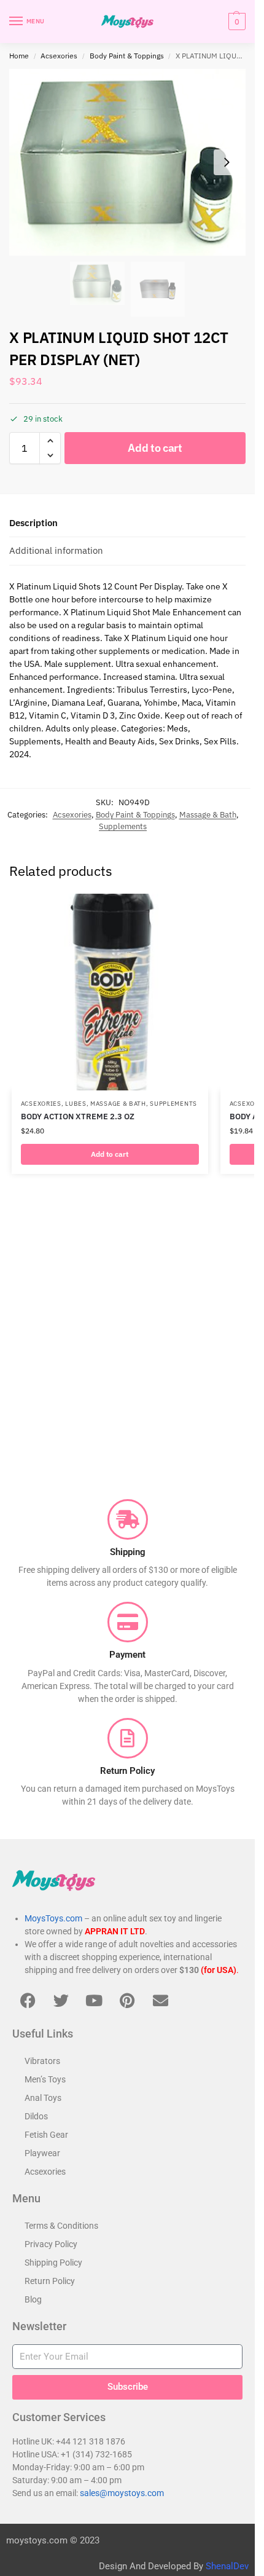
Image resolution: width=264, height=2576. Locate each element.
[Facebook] (28, 2001)
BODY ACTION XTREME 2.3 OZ (78, 1117)
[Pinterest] (127, 2001)
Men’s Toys (45, 2079)
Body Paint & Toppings (127, 56)
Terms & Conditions (61, 2226)
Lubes (76, 1104)
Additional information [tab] (56, 550)
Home (19, 56)
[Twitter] (61, 2001)
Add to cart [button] (110, 1154)
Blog (33, 2299)
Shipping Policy (53, 2263)
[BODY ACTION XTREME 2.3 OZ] (110, 992)
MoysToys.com (53, 1918)
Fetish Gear (46, 2135)
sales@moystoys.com (122, 2493)
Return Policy (50, 2281)
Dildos (36, 2116)
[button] (235, 22)
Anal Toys (43, 2098)
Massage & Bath (208, 815)
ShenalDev (227, 2566)
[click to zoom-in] (127, 162)
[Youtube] (94, 2001)
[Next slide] (227, 162)
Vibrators (42, 2061)
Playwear (42, 2153)
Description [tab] (33, 523)
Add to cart (155, 448)
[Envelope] (160, 2001)
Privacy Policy (51, 2244)
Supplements (123, 826)
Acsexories (59, 56)
